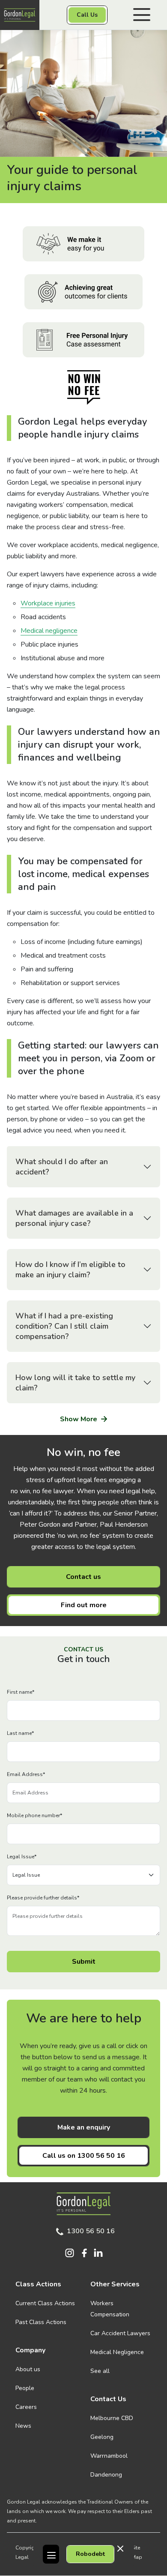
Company (30, 2350)
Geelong (102, 2437)
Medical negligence (49, 631)
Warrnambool (109, 2456)
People (25, 2388)
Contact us (83, 1577)
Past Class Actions (41, 2322)
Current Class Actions (45, 2303)
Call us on (84, 2156)
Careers (26, 2407)
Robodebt (90, 2554)
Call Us (87, 15)
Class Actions (38, 2284)
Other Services (115, 2284)
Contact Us (108, 2399)
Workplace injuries (48, 603)
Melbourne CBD (112, 2418)
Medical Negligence (117, 2352)
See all (100, 2371)
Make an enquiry (84, 2127)
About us (28, 2369)
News (23, 2426)
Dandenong (106, 2475)
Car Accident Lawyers (120, 2333)
